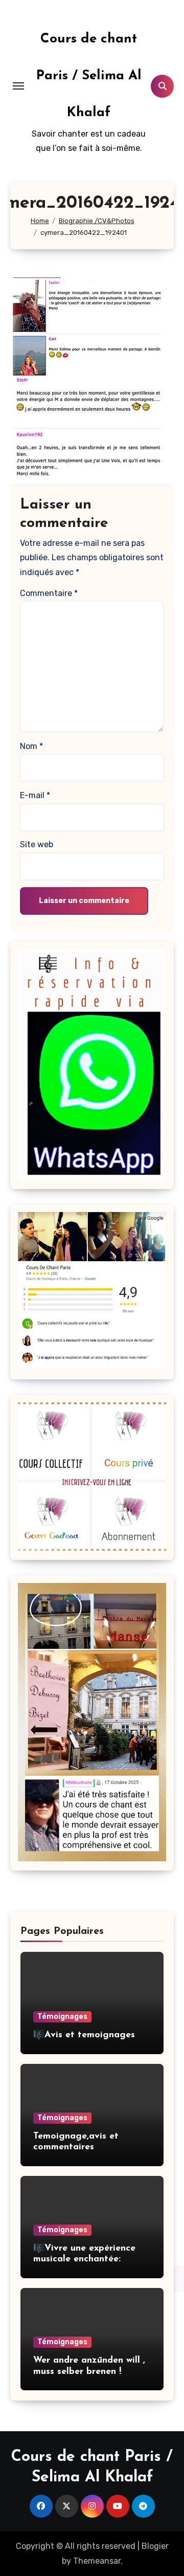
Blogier (155, 2546)
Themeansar (97, 2561)
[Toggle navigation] (18, 86)
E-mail (35, 795)
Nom (31, 746)
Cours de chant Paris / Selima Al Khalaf (89, 76)
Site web (37, 844)
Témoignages (62, 2017)
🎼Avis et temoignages (84, 2035)
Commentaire (49, 593)
